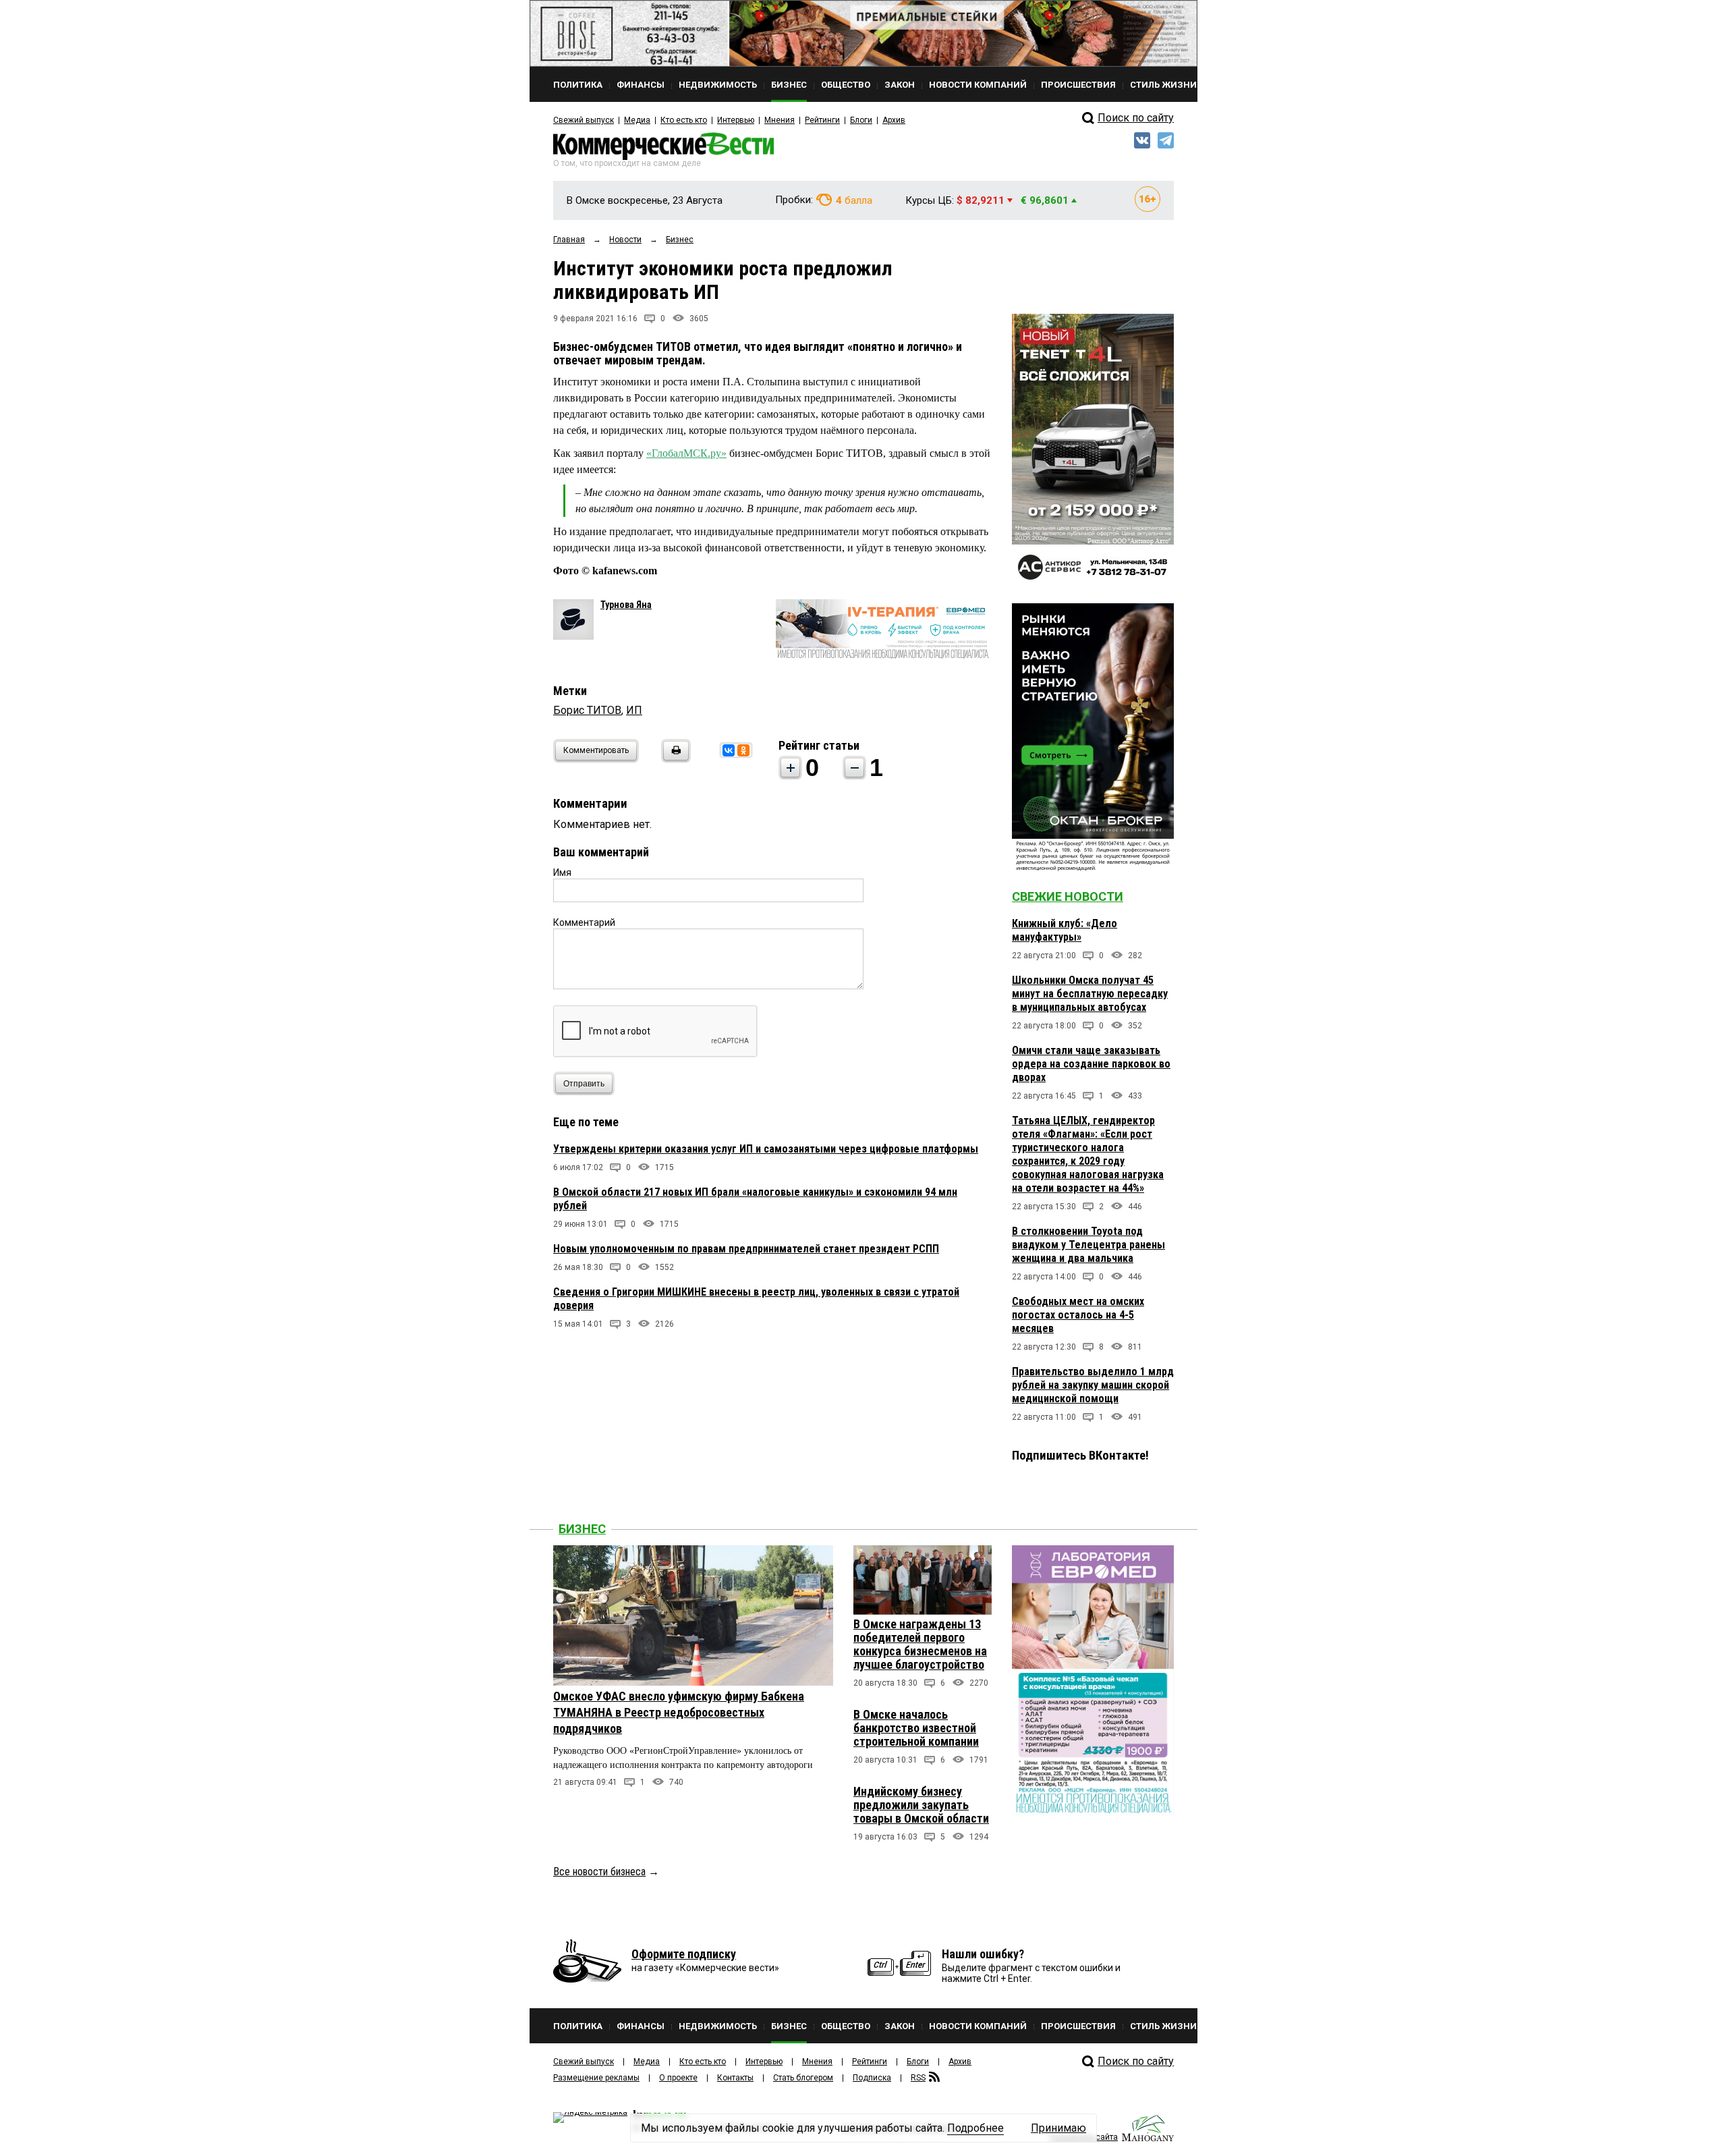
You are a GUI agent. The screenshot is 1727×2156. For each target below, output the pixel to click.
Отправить (584, 1084)
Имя (562, 873)
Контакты (735, 2078)
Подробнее (975, 2128)
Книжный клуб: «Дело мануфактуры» (1065, 930)
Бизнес (582, 1529)
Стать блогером (803, 2078)
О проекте (678, 2078)
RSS (918, 2078)
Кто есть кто (684, 120)
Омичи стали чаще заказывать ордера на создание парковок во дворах (1091, 1064)
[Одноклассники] (743, 750)
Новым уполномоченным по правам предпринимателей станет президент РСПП (746, 1249)
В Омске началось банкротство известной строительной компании (916, 1728)
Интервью (736, 120)
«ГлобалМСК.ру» (686, 453)
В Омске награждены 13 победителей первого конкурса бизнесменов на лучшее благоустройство (920, 1644)
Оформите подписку (684, 1954)
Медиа (637, 120)
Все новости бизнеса (599, 1872)
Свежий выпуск (584, 120)
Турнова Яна (626, 605)
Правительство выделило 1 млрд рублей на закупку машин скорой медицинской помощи (1093, 1385)
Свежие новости (1068, 896)
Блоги (861, 120)
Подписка (872, 2078)
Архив (894, 120)
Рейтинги (822, 120)
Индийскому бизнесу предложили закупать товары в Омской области (921, 1805)
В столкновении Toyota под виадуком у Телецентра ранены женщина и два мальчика (1088, 1245)
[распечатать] (674, 759)
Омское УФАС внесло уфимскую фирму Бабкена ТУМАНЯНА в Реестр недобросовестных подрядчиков (679, 1712)
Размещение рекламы (596, 2078)
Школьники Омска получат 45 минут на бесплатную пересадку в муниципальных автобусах (1090, 994)
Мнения (780, 120)
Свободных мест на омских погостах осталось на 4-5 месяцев (1078, 1315)
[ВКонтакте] (729, 750)
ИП (634, 710)
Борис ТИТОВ (587, 710)
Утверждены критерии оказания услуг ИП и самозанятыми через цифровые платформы (766, 1149)
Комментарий (584, 922)
